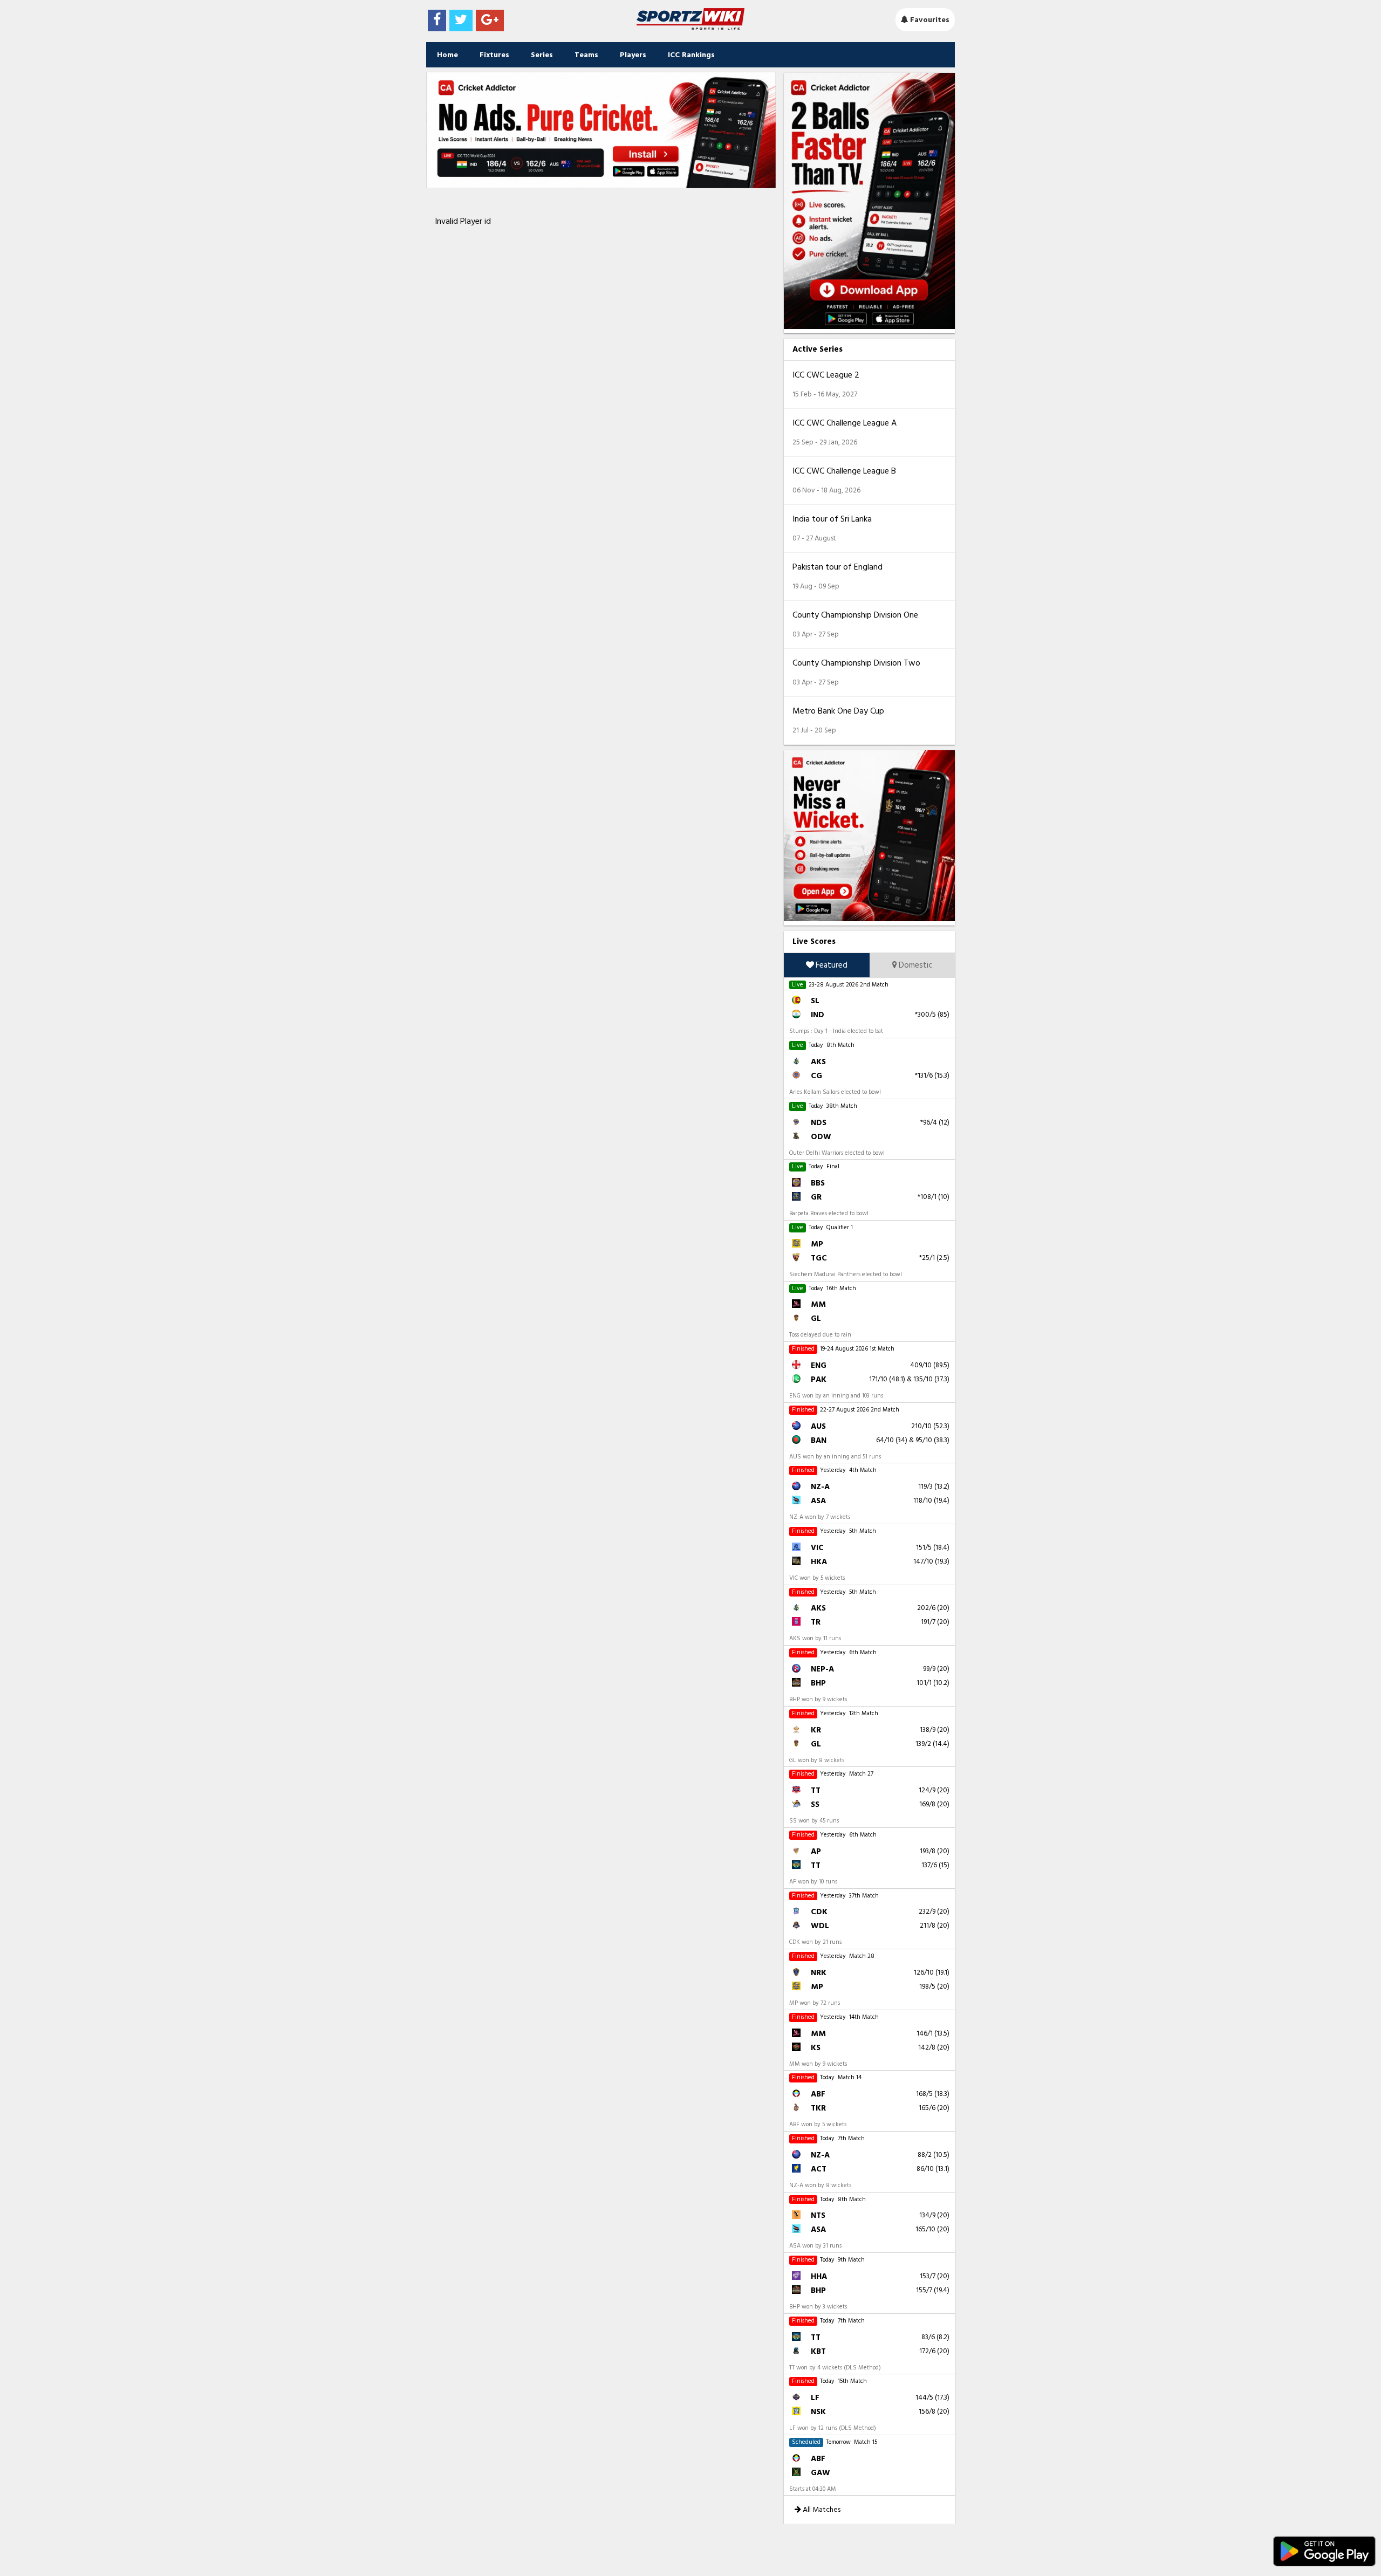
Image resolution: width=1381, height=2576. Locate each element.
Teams (586, 55)
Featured (831, 965)
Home (447, 55)
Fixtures (494, 55)
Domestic (915, 965)
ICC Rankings (691, 55)
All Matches (821, 2509)
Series (542, 55)
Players (633, 55)
